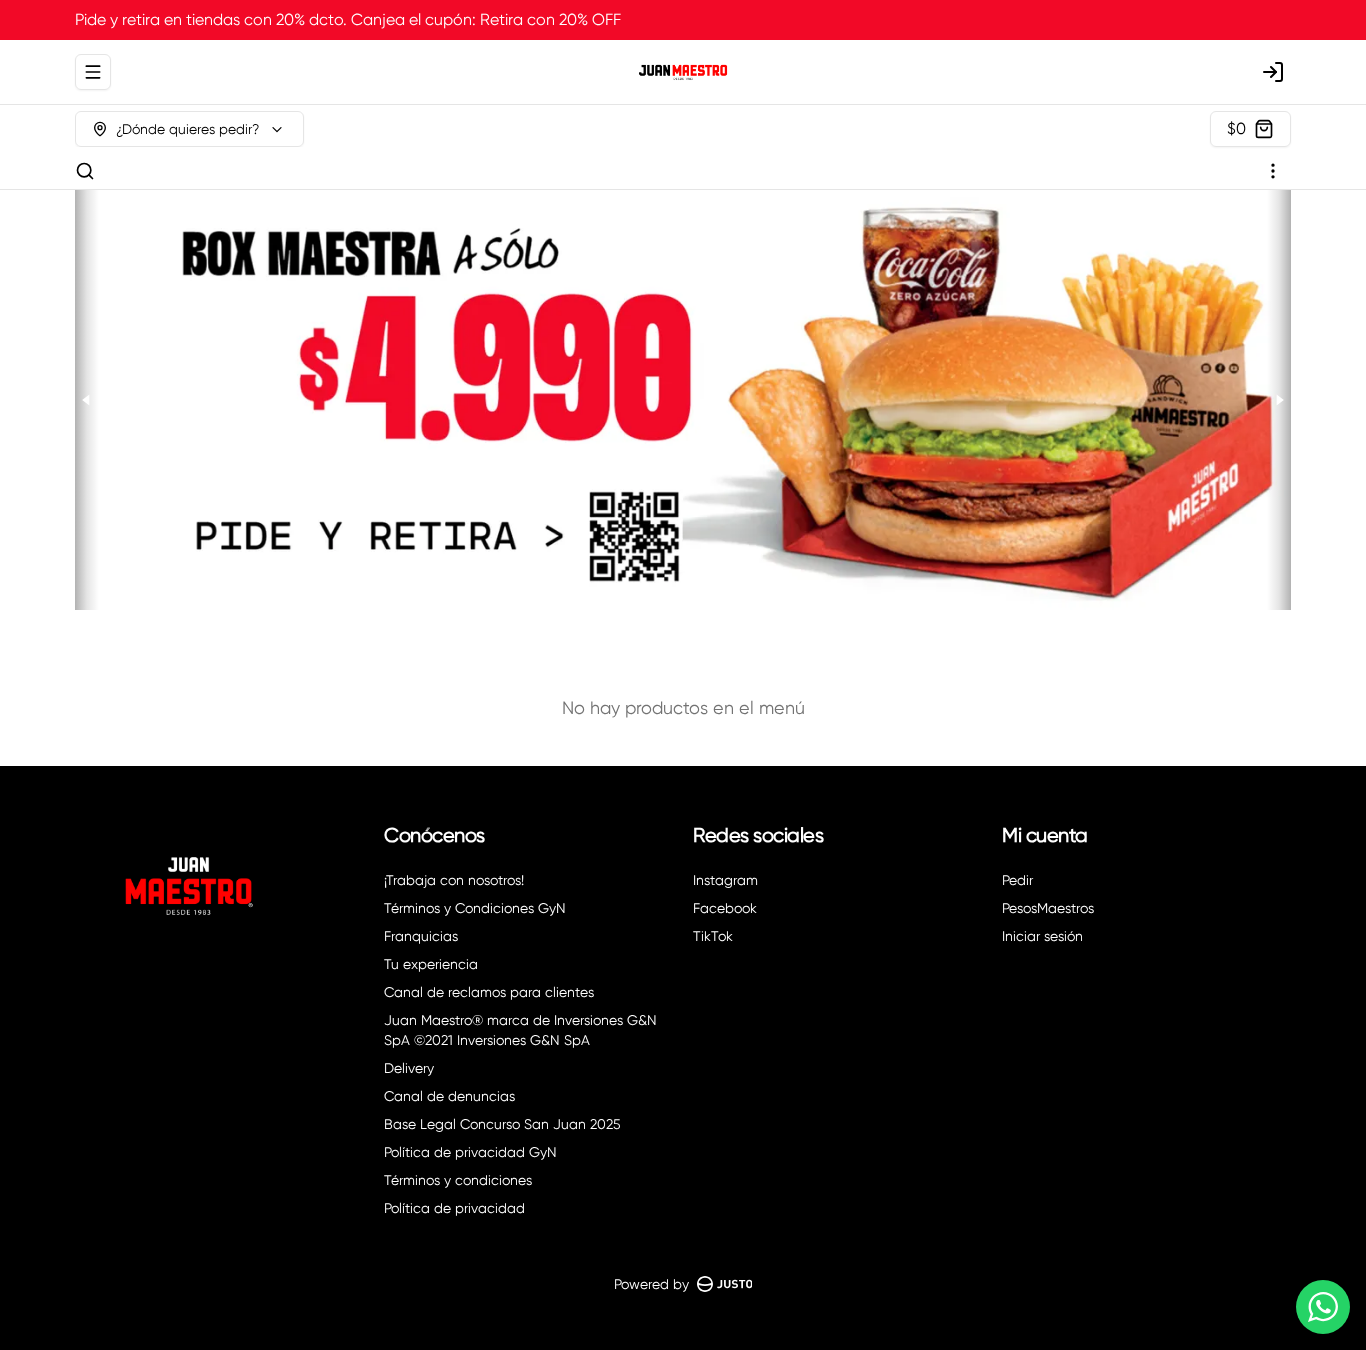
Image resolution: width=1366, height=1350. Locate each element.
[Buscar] (85, 171)
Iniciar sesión (1042, 936)
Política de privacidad (454, 1208)
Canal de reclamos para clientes (489, 992)
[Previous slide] (87, 400)
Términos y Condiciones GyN (475, 908)
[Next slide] (1279, 400)
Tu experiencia (431, 964)
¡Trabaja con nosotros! (454, 880)
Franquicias (421, 936)
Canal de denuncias (449, 1096)
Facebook (725, 908)
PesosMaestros (1048, 908)
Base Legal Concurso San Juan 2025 (502, 1124)
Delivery (409, 1068)
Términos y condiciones (458, 1180)
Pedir (1017, 880)
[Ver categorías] (1273, 171)
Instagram (725, 880)
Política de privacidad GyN (470, 1152)
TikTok (713, 936)
